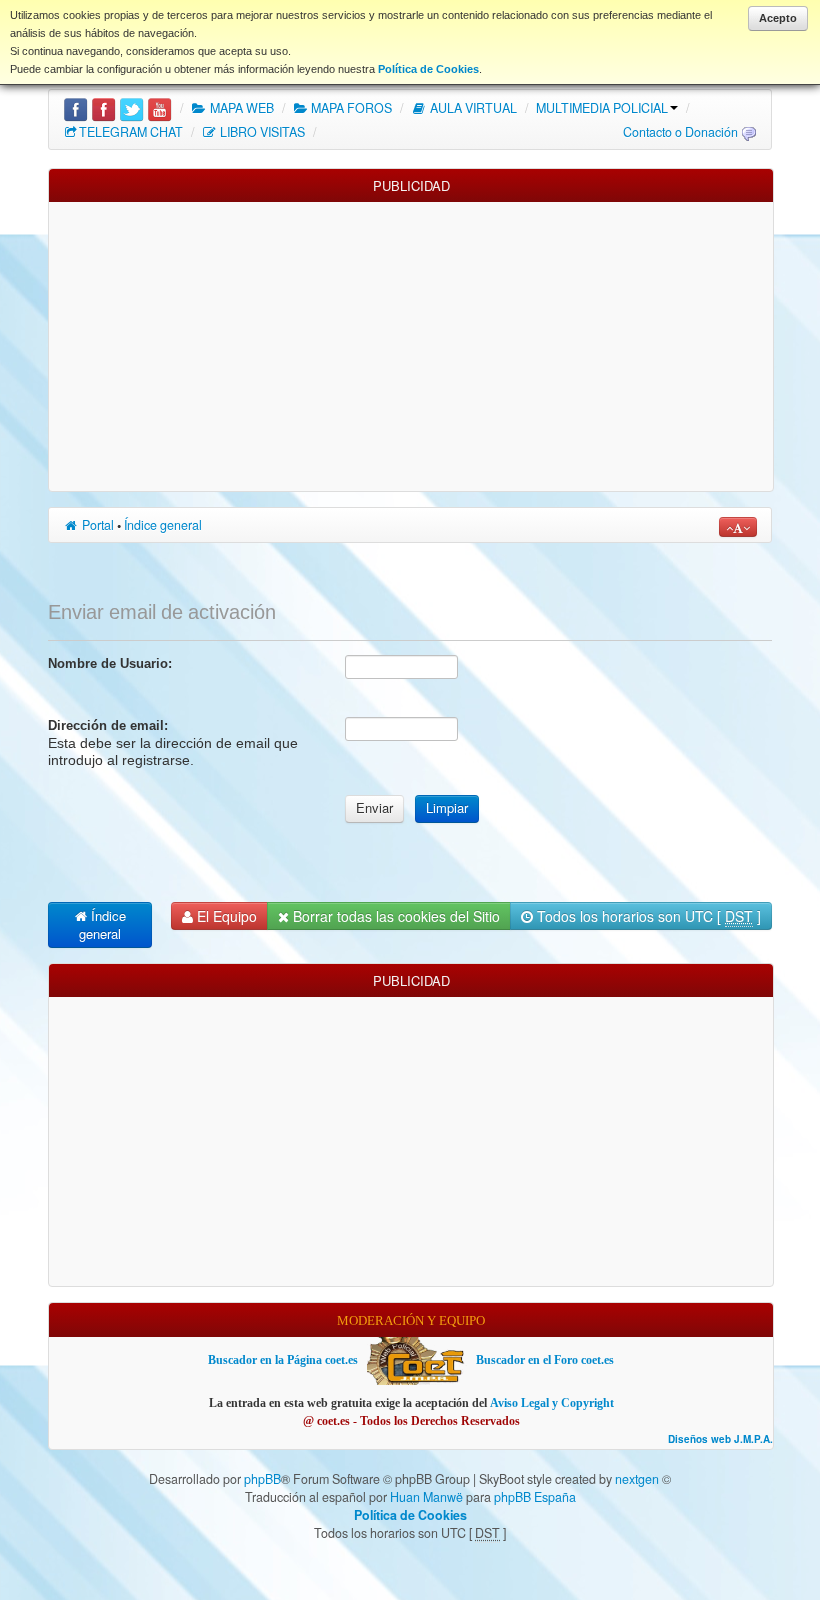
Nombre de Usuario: (110, 663)
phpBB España (535, 1497)
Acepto (778, 18)
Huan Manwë (426, 1497)
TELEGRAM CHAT (131, 132)
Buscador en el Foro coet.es (545, 1360)
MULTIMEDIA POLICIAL (602, 108)
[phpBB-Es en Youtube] (159, 108)
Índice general (163, 525)
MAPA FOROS (350, 108)
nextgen (637, 1479)
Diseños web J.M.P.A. (720, 1439)
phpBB (262, 1479)
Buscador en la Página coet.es (283, 1360)
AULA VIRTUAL (472, 108)
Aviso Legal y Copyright (552, 1403)
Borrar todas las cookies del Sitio (394, 916)
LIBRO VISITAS (261, 132)
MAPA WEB (240, 108)
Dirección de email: (108, 725)
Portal (96, 525)
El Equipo (225, 916)
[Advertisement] (411, 342)
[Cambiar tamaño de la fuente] (738, 527)
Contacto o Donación (680, 132)
